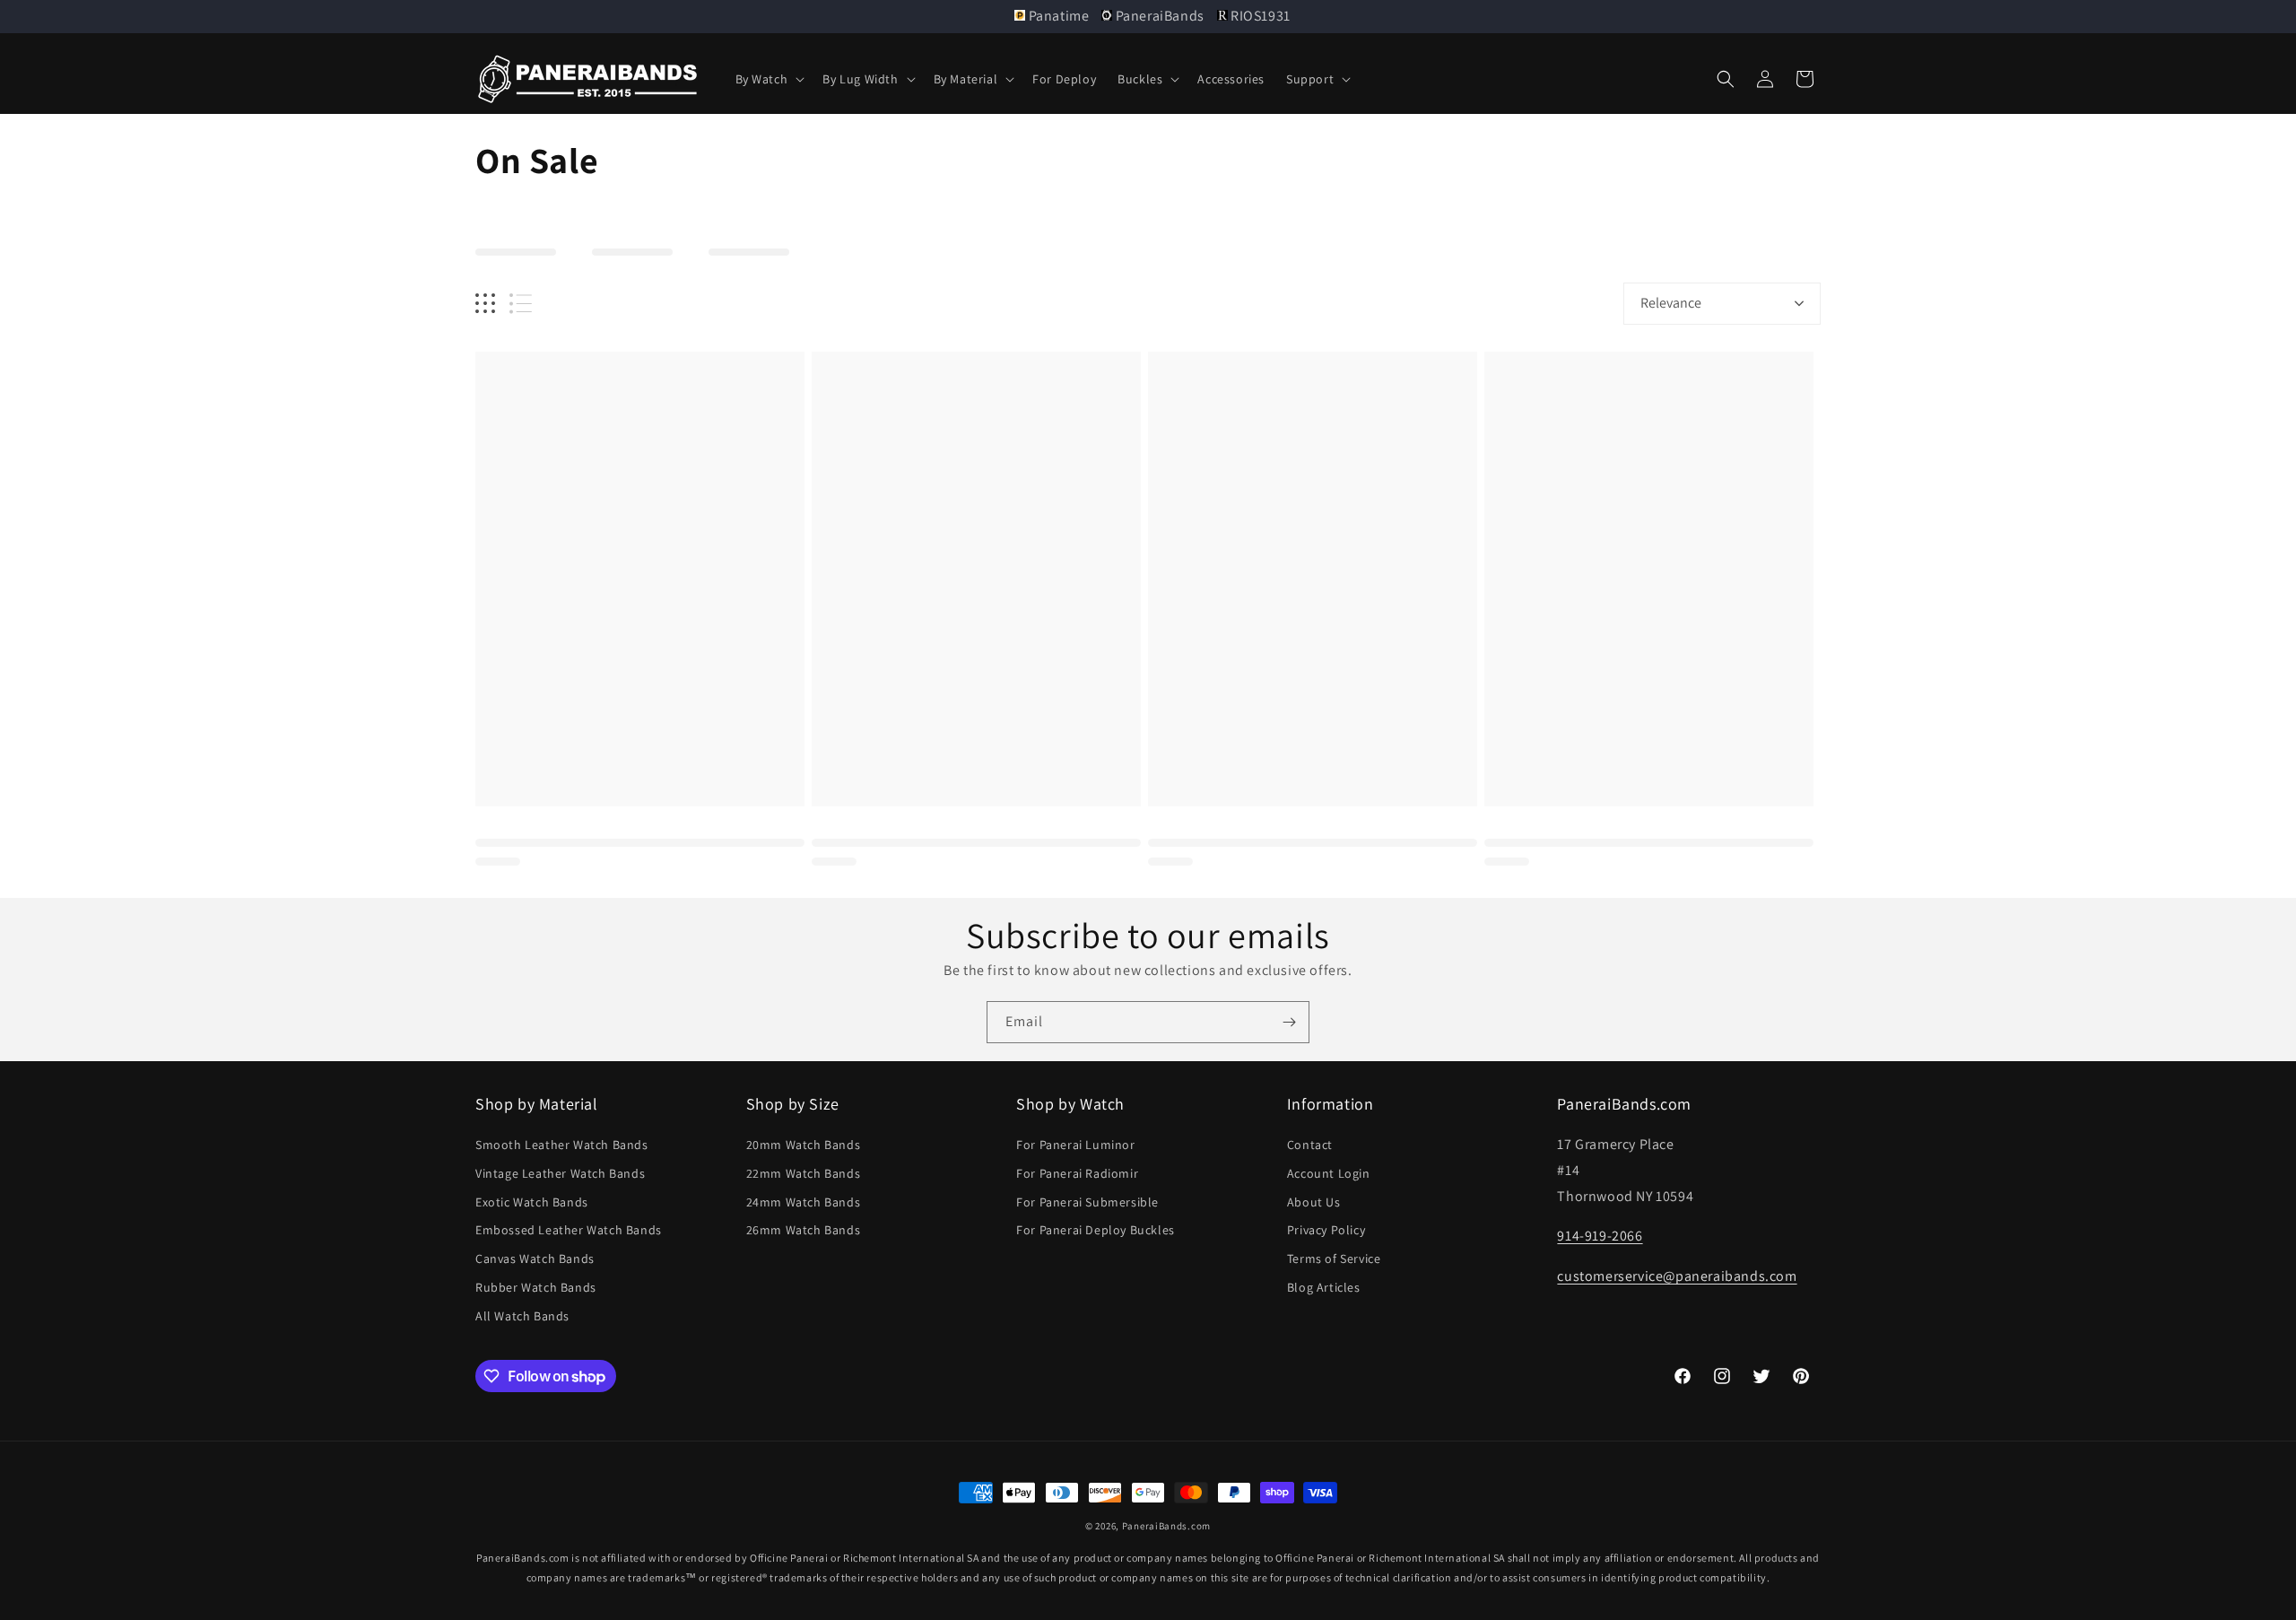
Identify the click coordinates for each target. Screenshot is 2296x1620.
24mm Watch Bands (804, 1202)
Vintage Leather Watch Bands (560, 1174)
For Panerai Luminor (1075, 1145)
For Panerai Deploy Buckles (1096, 1231)
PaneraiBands (1160, 16)
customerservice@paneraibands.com (1677, 1277)
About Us (1314, 1202)
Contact (1310, 1145)
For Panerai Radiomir (1077, 1174)
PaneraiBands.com (1166, 1526)
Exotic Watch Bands (532, 1202)
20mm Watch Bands (804, 1145)
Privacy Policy (1326, 1231)
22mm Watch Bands (804, 1174)
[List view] (521, 304)
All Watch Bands (522, 1317)
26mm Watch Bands (804, 1231)
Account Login (1329, 1174)
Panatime (1059, 16)
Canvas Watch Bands (535, 1259)
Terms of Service (1334, 1259)
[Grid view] (485, 304)
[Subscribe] (1289, 1022)
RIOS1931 (1259, 16)
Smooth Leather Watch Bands (562, 1145)
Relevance (1671, 303)
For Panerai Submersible (1087, 1202)
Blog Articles (1324, 1288)
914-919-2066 (1600, 1237)
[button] (769, 79)
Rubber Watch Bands (536, 1288)
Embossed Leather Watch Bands (569, 1231)
